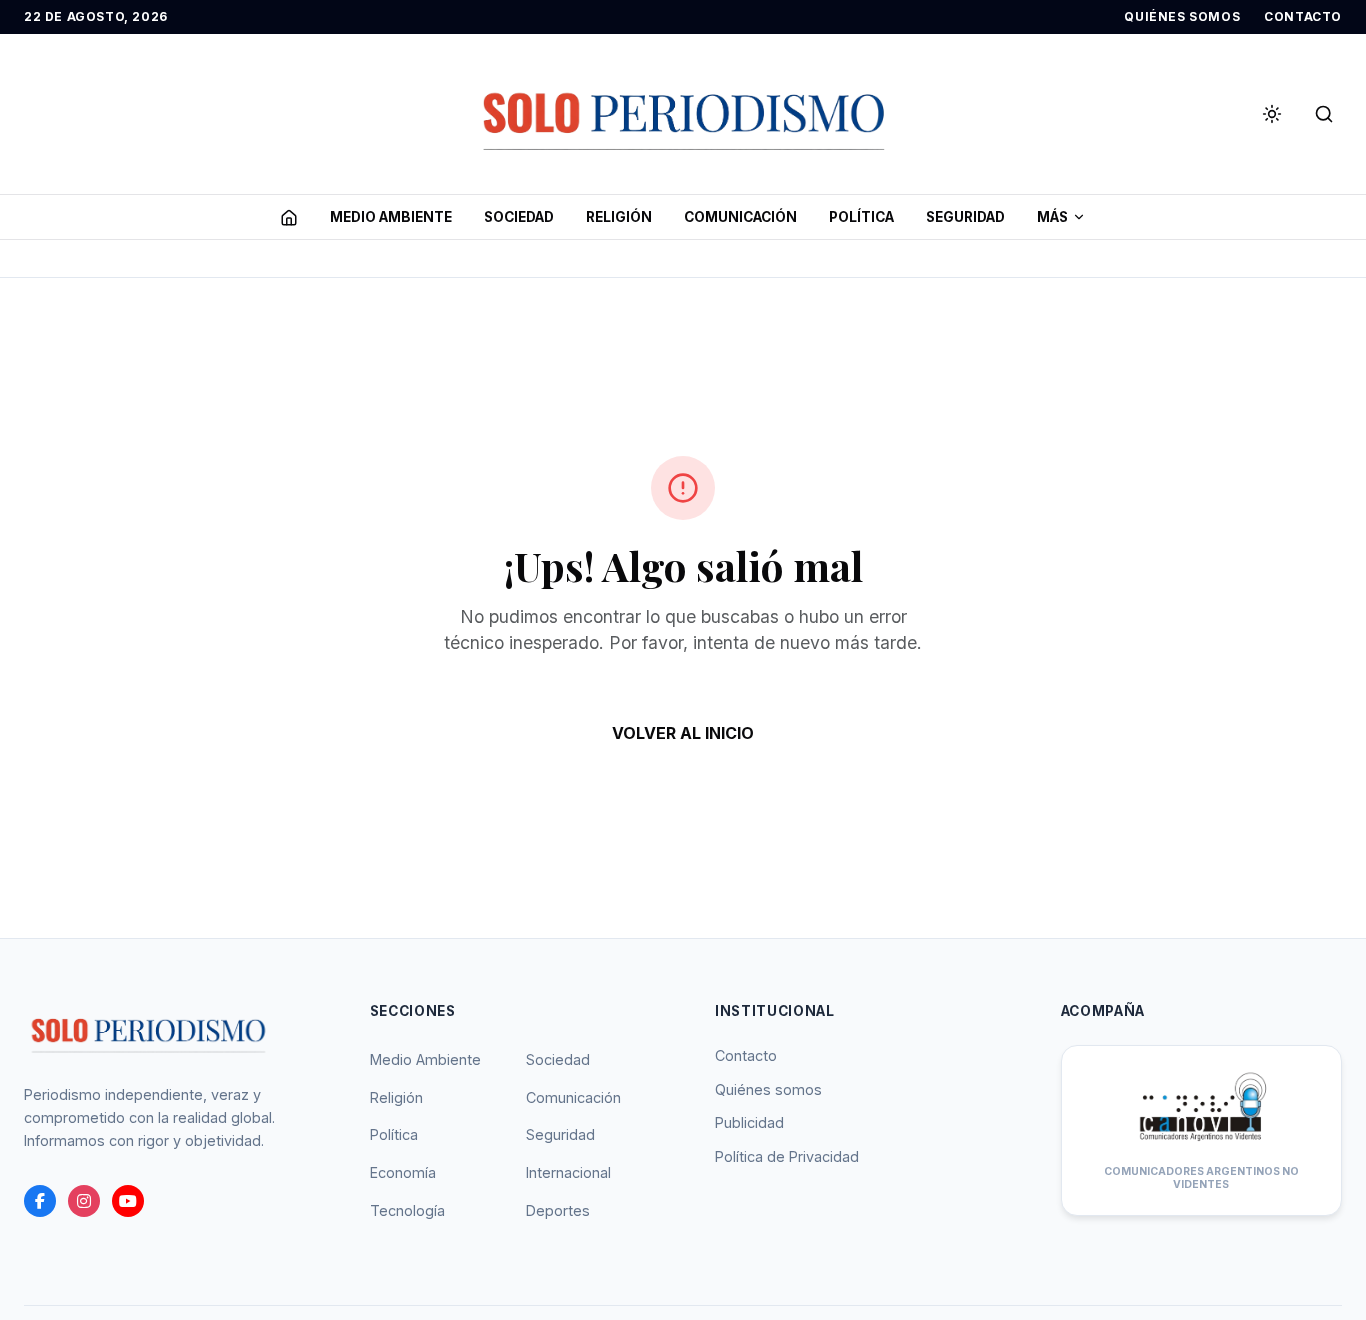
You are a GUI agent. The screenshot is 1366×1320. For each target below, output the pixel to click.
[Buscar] (1324, 114)
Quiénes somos (768, 1089)
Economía (403, 1172)
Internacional (568, 1172)
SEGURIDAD (965, 217)
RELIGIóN (619, 217)
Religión (396, 1097)
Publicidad (749, 1122)
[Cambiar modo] (1272, 114)
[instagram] (84, 1201)
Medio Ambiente (425, 1059)
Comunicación (573, 1097)
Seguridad (560, 1134)
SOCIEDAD (519, 217)
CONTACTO (1303, 16)
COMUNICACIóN (740, 217)
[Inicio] (289, 217)
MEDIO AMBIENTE (391, 217)
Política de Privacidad (787, 1156)
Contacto (746, 1055)
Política (394, 1134)
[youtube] (128, 1201)
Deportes (558, 1210)
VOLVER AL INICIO (683, 733)
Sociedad (558, 1059)
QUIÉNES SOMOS (1182, 16)
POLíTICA (861, 217)
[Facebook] (40, 1201)
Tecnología (407, 1210)
